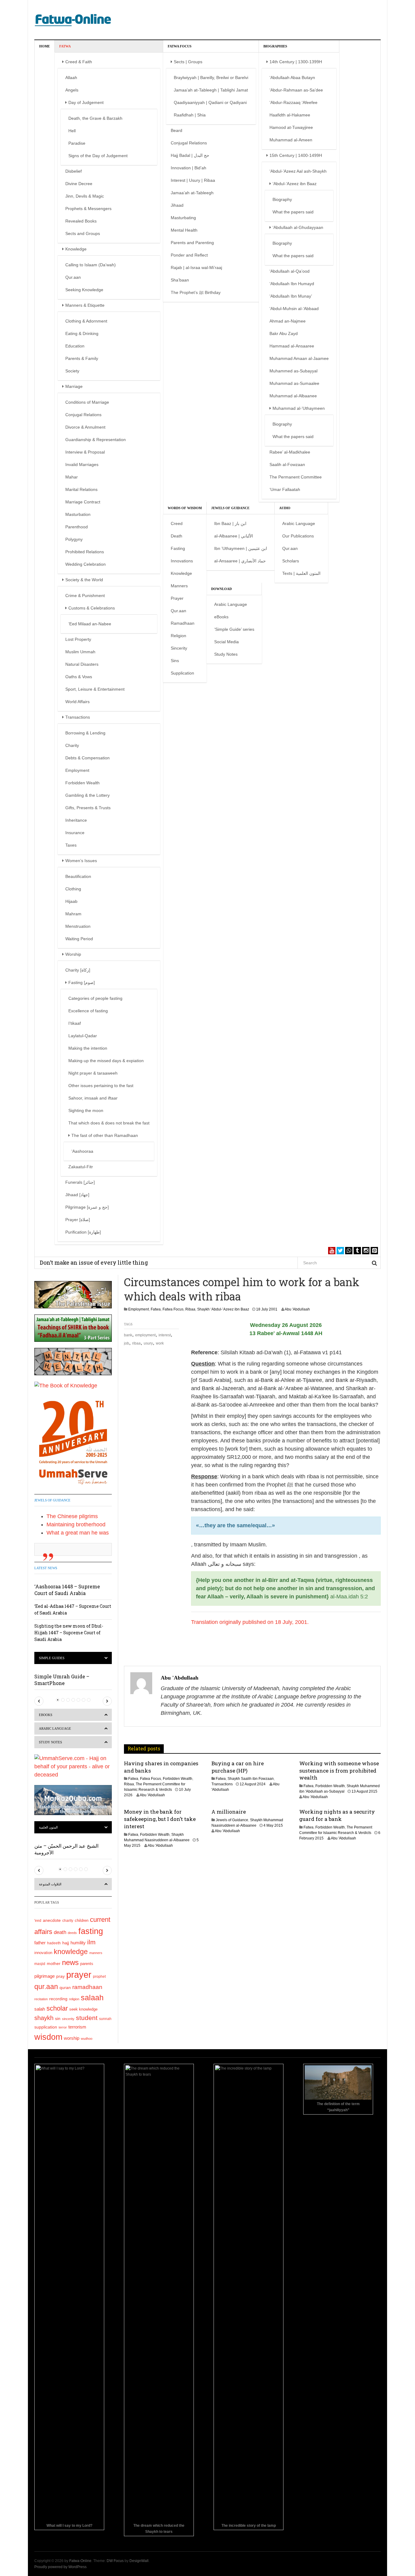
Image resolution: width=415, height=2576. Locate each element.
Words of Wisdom (185, 508)
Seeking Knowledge (84, 290)
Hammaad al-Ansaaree (292, 346)
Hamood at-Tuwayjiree (291, 127)
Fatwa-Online (80, 2561)
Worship (73, 954)
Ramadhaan (183, 623)
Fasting (178, 548)
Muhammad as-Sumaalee (294, 383)
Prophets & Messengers (88, 209)
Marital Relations (81, 489)
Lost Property (78, 639)
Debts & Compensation (87, 758)
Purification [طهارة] (83, 1232)
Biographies (275, 46)
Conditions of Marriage (87, 402)
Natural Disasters (82, 664)
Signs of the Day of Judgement (98, 156)
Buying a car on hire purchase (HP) (238, 1767)
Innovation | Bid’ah (189, 168)
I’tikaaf (75, 1023)
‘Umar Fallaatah (285, 489)
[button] (39, 1701)
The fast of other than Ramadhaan (105, 1135)
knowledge (71, 1952)
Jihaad (177, 205)
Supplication (182, 673)
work (160, 1343)
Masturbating (183, 218)
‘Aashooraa (82, 1151)
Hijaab (71, 901)
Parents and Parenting (192, 243)
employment (145, 1335)
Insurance (75, 833)
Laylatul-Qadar (83, 1036)
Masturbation (78, 514)
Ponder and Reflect (189, 255)
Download (221, 589)
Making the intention (88, 1048)
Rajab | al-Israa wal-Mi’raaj (196, 268)
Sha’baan (180, 280)
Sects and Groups (83, 233)
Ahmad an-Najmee (288, 321)
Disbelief (74, 171)
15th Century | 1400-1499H (296, 155)
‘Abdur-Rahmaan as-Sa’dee (296, 90)
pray (60, 1976)
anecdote (52, 1920)
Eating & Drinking (82, 333)
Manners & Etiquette (85, 305)
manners (96, 1953)
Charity (72, 745)
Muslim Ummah (80, 652)
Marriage (74, 386)
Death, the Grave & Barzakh (95, 118)
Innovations (182, 561)
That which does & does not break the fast (109, 1123)
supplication (46, 2027)
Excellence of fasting (88, 1011)
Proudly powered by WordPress (60, 2567)
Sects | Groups (188, 62)
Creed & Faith (79, 62)
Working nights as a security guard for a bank (337, 1815)
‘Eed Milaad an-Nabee (90, 624)
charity (68, 1921)
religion (74, 1999)
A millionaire (229, 1812)
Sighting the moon (86, 1110)
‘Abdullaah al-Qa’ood (290, 271)
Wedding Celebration (86, 564)
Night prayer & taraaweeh (93, 1073)
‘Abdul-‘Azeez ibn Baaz (295, 184)
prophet (99, 1976)
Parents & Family (82, 358)
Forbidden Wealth (82, 783)
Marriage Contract (83, 502)
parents (87, 1964)
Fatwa (65, 46)
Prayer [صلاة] (78, 1220)
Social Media (226, 642)
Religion (178, 636)
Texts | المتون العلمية (301, 573)
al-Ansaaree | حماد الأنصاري (240, 561)
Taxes (71, 845)
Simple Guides (52, 1658)
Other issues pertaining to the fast (101, 1086)
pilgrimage (45, 1976)
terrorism (77, 2027)
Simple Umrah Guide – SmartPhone (62, 1680)
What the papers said (293, 212)
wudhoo (87, 2039)
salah (40, 2009)
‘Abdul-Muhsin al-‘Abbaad (294, 309)
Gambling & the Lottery (87, 795)
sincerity (68, 2019)
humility (78, 1943)
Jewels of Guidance (230, 508)
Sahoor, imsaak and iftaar (93, 1098)
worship (72, 2038)
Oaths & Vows (79, 677)
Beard (177, 130)
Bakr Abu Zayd (284, 333)
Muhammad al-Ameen (291, 140)
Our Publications (298, 536)
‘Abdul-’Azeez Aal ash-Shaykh (298, 171)
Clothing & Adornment (86, 321)
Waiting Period (79, 939)
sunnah (105, 2019)
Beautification (78, 876)
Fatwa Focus (180, 46)
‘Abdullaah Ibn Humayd (292, 284)
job (127, 1343)
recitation (41, 1999)
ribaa (136, 1343)
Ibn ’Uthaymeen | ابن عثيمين (241, 548)
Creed (177, 523)
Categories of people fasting (95, 998)
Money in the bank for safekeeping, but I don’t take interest (160, 1819)
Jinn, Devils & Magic (85, 196)
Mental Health (184, 230)
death (60, 1932)
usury (148, 1343)
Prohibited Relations (85, 552)
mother (54, 1963)
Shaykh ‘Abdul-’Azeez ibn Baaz (223, 1309)
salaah (92, 1998)
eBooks (221, 617)
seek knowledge (83, 2009)
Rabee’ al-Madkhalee (290, 452)
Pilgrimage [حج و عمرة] (87, 1207)
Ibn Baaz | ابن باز (230, 523)
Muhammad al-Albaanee (293, 396)
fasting (91, 1931)
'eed (38, 1921)
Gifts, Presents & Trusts (88, 808)
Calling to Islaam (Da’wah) (91, 265)
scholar (57, 2008)
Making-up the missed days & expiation (106, 1061)
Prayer (177, 598)
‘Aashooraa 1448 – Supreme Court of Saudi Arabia (67, 1590)
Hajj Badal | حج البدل (190, 155)
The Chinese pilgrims (72, 1516)
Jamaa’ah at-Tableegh (192, 193)
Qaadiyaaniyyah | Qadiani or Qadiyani (210, 102)
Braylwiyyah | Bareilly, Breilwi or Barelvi (211, 78)
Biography (282, 199)
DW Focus (115, 2561)
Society (72, 371)
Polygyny (74, 539)
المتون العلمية (48, 1827)
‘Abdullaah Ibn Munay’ (291, 296)
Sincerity (179, 648)
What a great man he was (78, 1533)
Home (45, 46)
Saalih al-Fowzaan (287, 464)
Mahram (73, 914)
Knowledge (76, 249)
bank (128, 1335)
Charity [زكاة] (78, 970)
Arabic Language (299, 523)
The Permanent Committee (296, 477)
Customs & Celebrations (92, 608)
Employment (77, 770)
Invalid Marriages (82, 464)
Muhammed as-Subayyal (293, 371)
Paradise (77, 143)
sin (58, 2018)
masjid (40, 1964)
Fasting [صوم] (82, 982)
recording (58, 1999)
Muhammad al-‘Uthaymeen (299, 408)
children (82, 1921)
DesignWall (139, 2561)
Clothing (73, 889)
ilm (91, 1942)
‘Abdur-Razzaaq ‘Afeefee (293, 102)
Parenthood (77, 527)
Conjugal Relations (83, 415)
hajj (66, 1943)
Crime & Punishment (85, 596)
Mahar (72, 477)
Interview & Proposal (85, 452)
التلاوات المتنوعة (50, 1884)
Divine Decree (79, 184)
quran (65, 1988)
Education (75, 346)
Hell (72, 131)
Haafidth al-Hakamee (290, 115)
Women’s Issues (81, 861)
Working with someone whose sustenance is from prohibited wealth (339, 1771)
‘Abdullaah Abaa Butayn (292, 78)
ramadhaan (87, 1987)
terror (63, 2027)
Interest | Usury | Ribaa (193, 180)
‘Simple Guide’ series (234, 629)
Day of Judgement (86, 102)
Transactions (78, 717)
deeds (72, 1933)
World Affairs (77, 702)
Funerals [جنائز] (80, 1182)
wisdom (48, 2037)
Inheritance (76, 820)
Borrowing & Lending (85, 733)
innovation (43, 1953)
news (70, 1962)
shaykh (44, 2018)
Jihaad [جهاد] (77, 1195)
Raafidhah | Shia (190, 115)
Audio (285, 508)
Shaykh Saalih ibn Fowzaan (251, 1779)
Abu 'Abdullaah (297, 1309)
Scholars (291, 561)
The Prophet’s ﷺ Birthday (196, 292)
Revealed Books (81, 221)
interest (165, 1335)
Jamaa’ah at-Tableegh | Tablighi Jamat (211, 90)
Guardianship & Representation (96, 440)
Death (177, 536)
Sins (175, 661)
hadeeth (54, 1943)
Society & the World (84, 580)
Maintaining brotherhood (76, 1525)
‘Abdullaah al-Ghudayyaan (298, 227)
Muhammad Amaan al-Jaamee (299, 358)
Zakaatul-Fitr (81, 1167)
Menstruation (78, 926)
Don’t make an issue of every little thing (94, 1262)
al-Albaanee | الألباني (234, 536)
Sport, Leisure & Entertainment (95, 689)
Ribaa (190, 1309)
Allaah (71, 78)
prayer (79, 1975)
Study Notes (226, 654)
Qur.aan (73, 277)
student (87, 2018)
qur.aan (46, 1987)
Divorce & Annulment (85, 427)
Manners (179, 586)
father (40, 1943)
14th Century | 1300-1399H (296, 62)
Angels (72, 90)
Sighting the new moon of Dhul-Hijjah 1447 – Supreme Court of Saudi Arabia (69, 1633)
